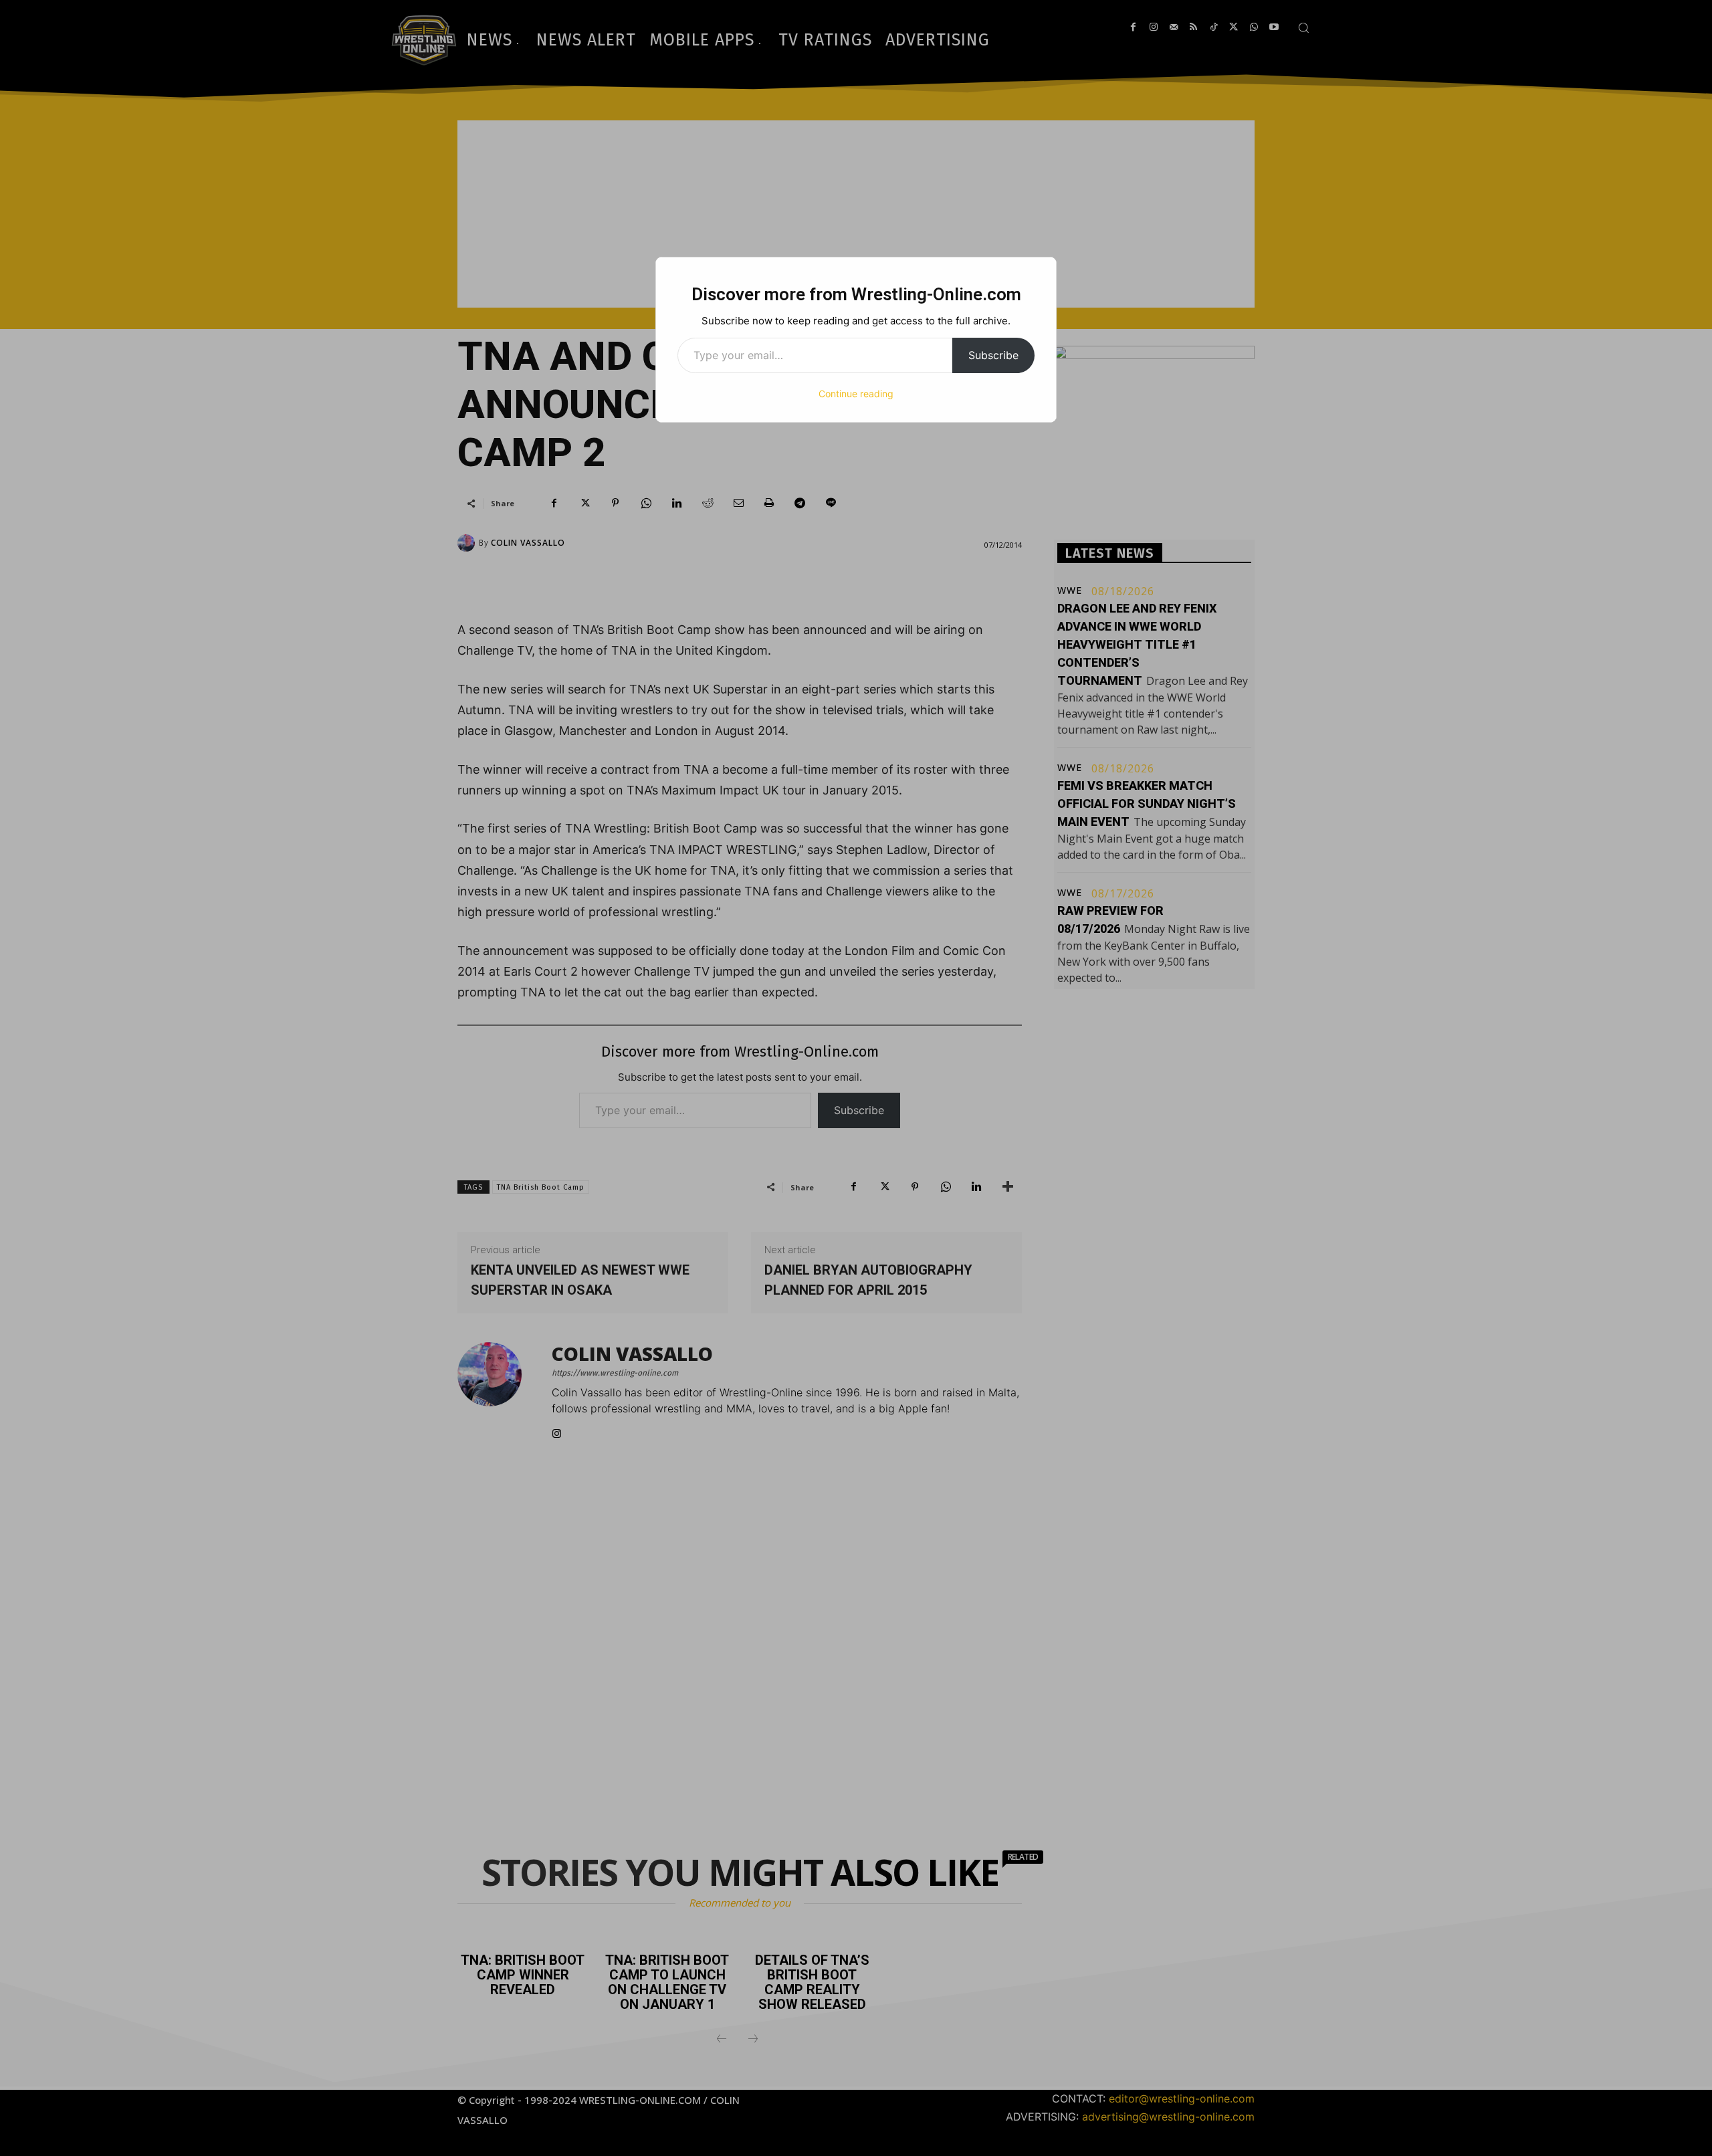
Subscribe (993, 355)
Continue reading (856, 394)
